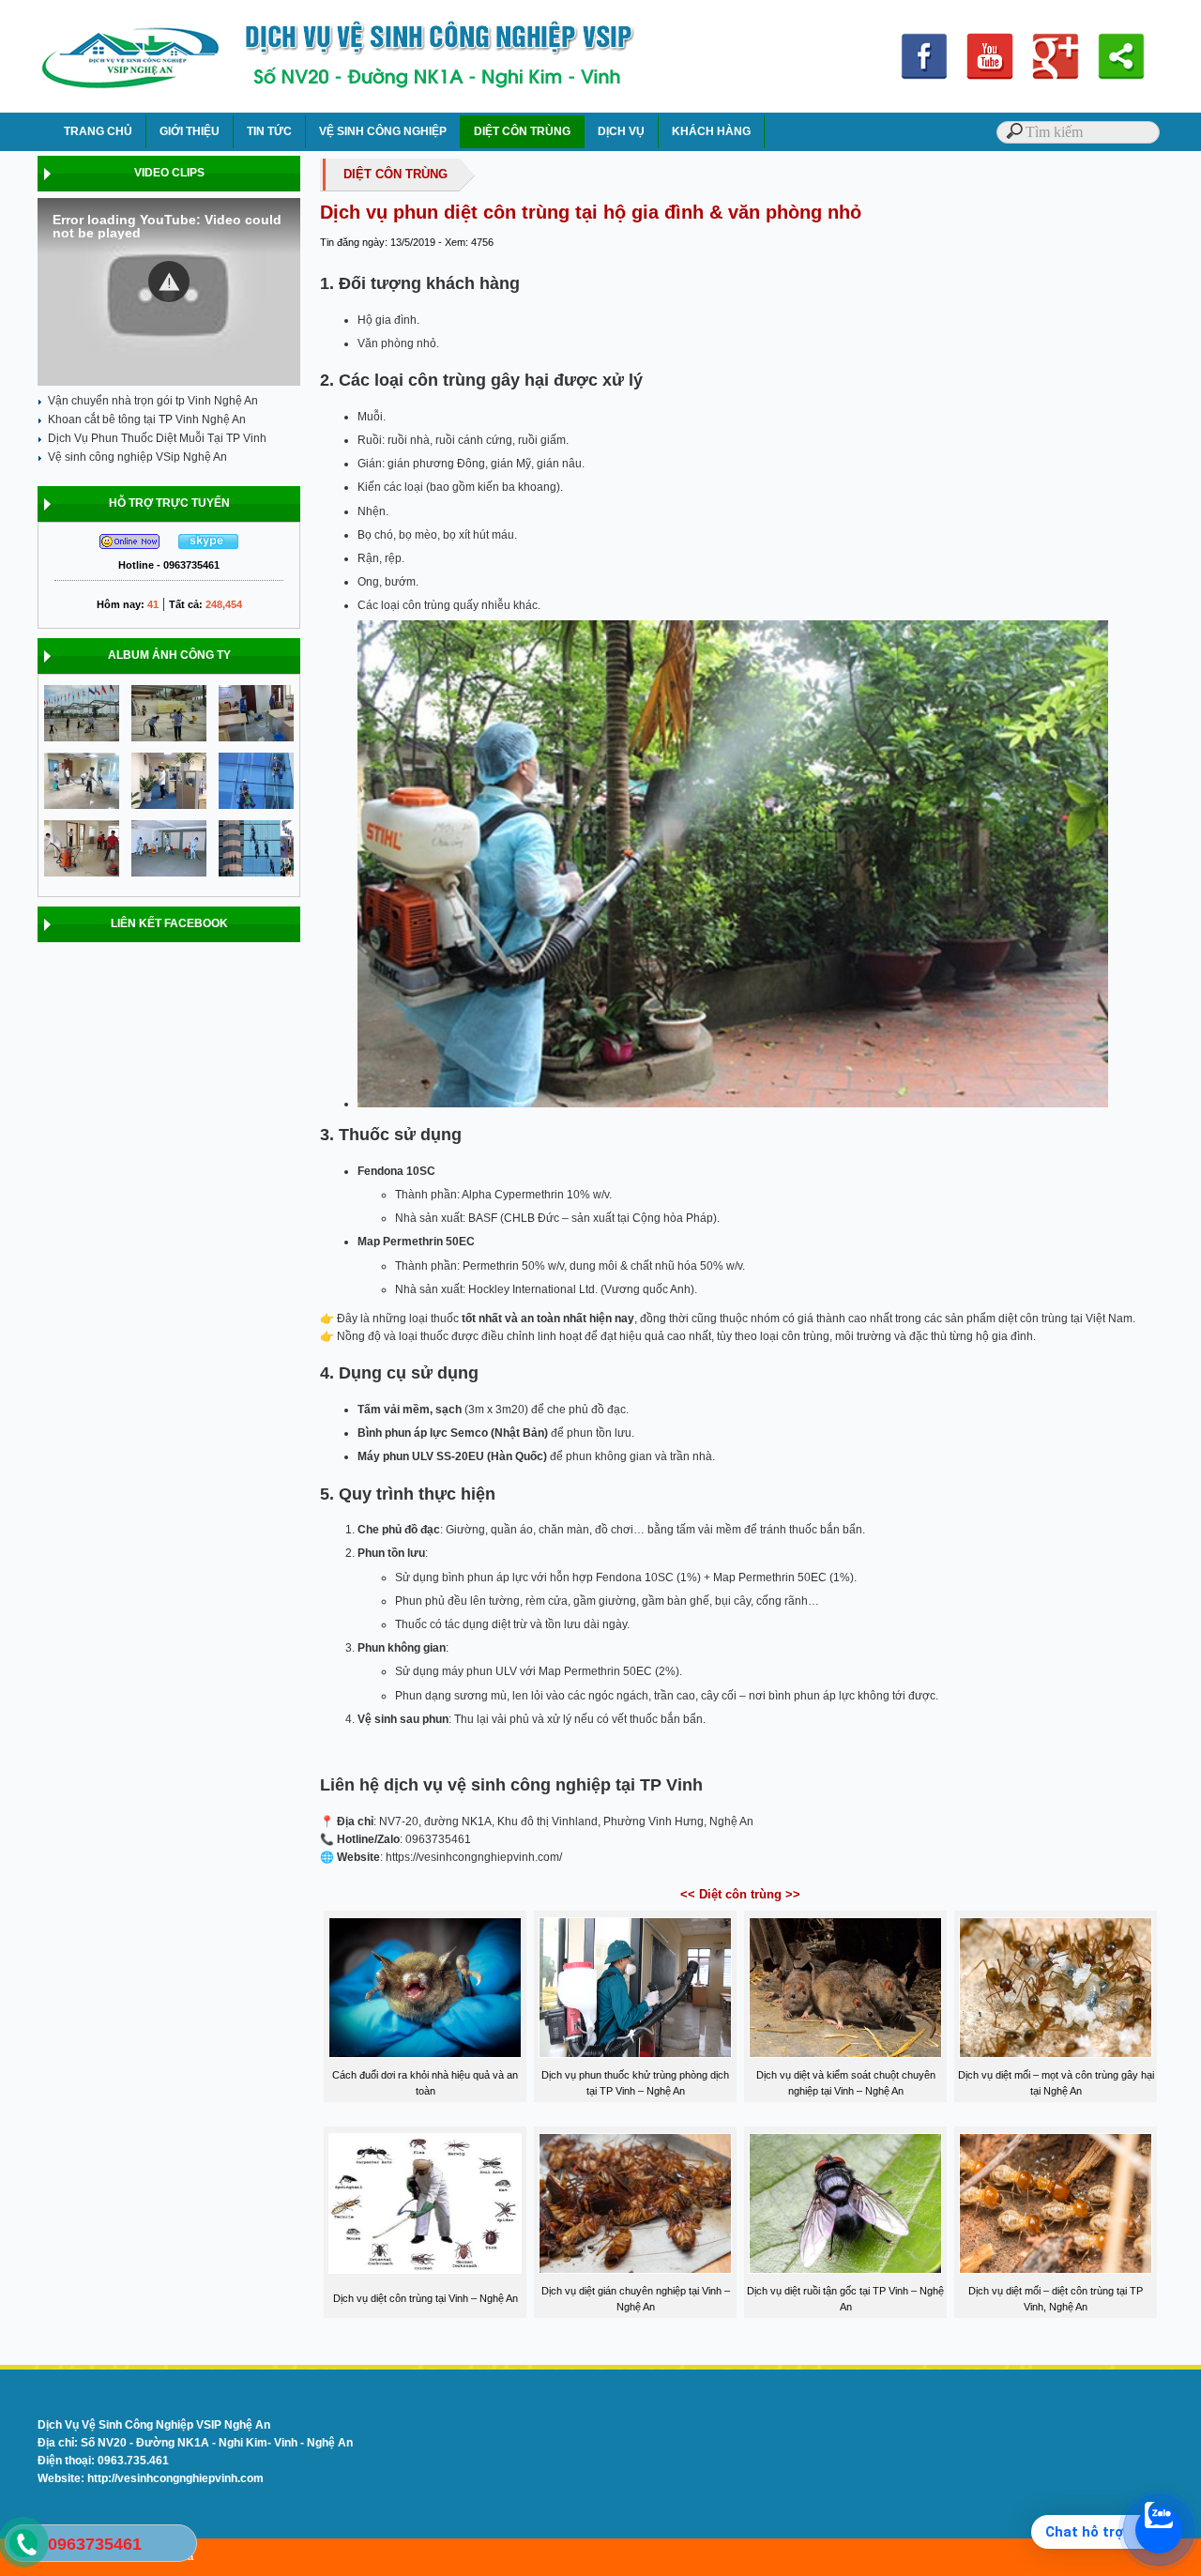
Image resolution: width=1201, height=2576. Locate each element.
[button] (169, 282)
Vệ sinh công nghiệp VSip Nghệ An (137, 457)
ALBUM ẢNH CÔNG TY (169, 655)
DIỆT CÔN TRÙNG (522, 131)
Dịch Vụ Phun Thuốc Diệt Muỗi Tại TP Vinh (157, 438)
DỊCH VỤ (621, 131)
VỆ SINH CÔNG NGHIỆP (383, 131)
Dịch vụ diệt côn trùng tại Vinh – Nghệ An (426, 2298)
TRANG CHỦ (98, 131)
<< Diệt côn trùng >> (740, 1894)
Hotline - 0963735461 (169, 565)
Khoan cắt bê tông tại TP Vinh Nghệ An (147, 419)
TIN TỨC (269, 131)
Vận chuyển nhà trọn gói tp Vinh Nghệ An (153, 401)
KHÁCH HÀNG (711, 131)
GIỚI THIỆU (190, 131)
